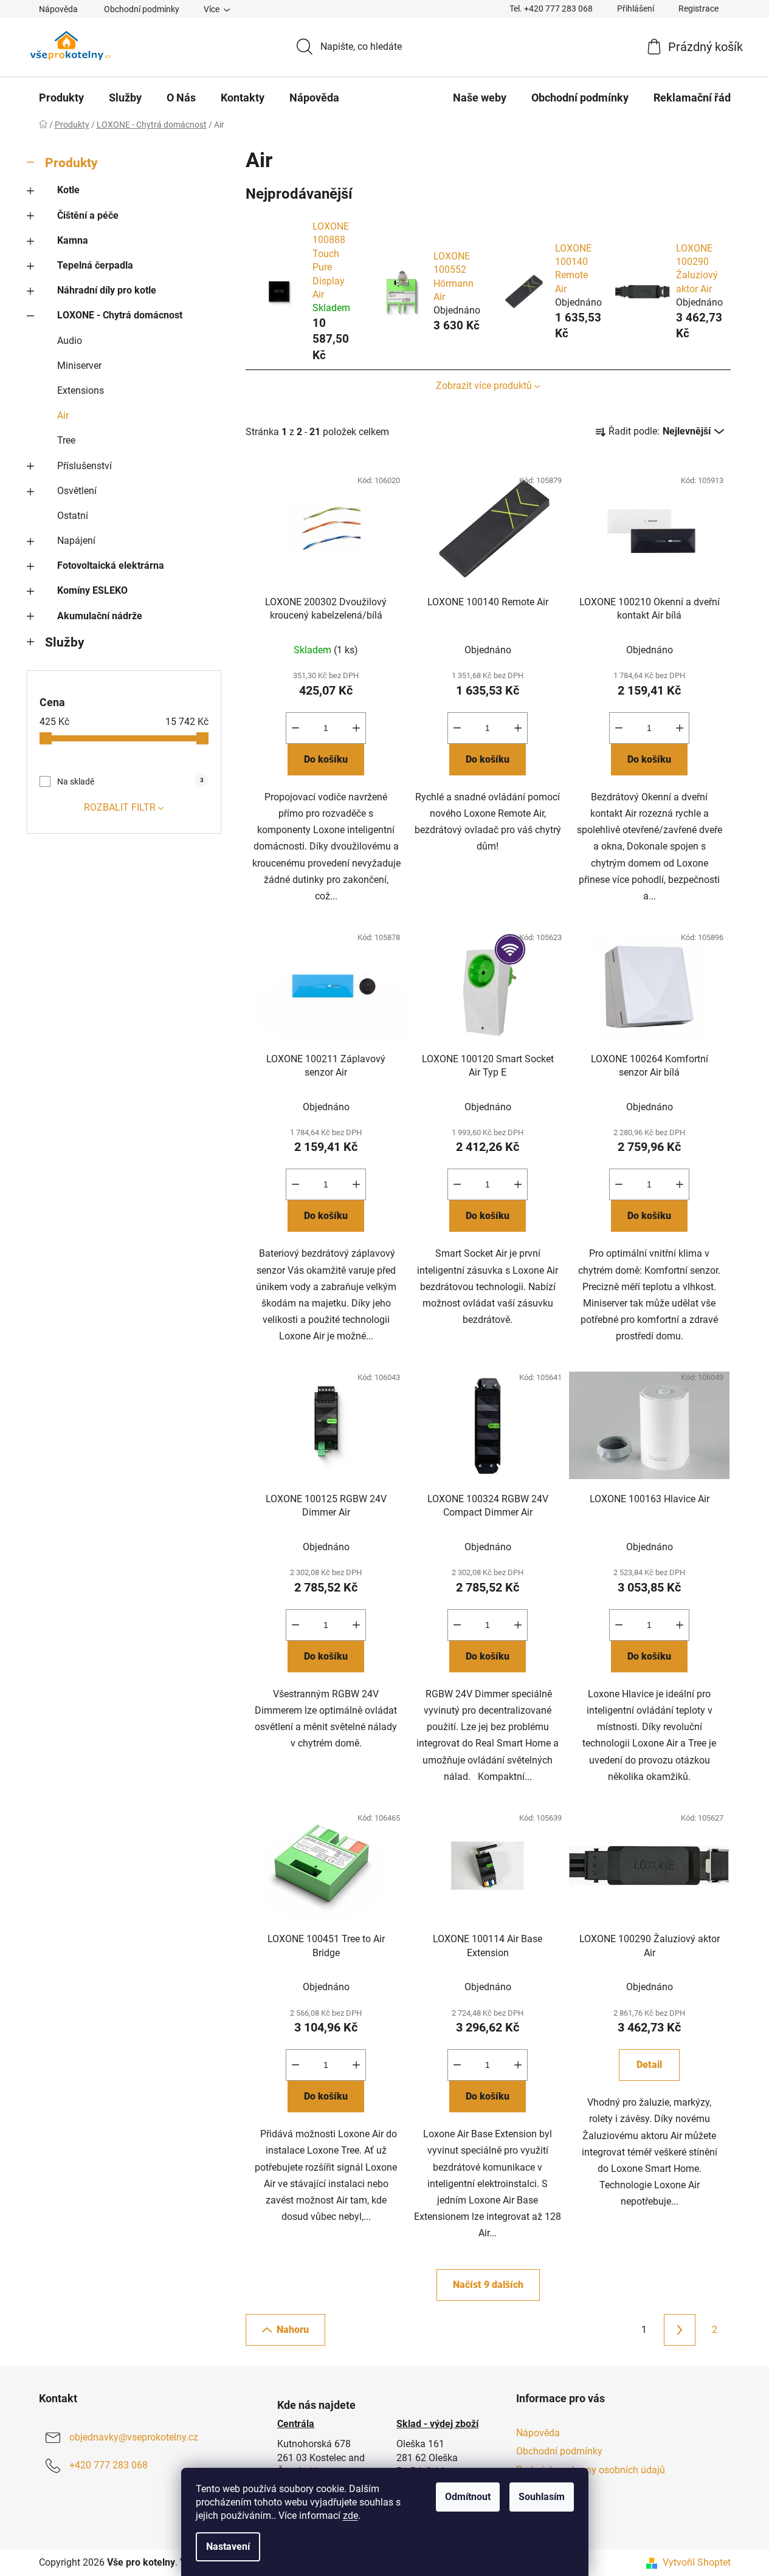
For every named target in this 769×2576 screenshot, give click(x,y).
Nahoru (293, 2330)
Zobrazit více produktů (484, 386)
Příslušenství (84, 466)
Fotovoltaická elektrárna (111, 565)
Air (63, 415)
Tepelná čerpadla (95, 265)
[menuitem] (61, 98)
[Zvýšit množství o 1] (356, 728)
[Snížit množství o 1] (295, 728)
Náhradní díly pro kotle (107, 290)
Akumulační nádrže (100, 616)
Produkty (71, 163)
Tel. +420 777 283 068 (551, 9)
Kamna (73, 240)
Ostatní (73, 516)
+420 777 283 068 (109, 2466)
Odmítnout (468, 2497)
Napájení (76, 541)
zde (350, 2516)
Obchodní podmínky (142, 9)
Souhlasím (542, 2497)
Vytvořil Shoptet (697, 2562)
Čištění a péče (88, 215)
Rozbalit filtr (120, 807)
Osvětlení (77, 491)
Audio (70, 341)
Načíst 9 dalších (488, 2285)
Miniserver (79, 366)
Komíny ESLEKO (92, 590)
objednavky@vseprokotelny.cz (134, 2438)
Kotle (68, 190)
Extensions (81, 390)
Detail (649, 2065)
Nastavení (228, 2547)
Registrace (698, 9)
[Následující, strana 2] (680, 2330)
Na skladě (130, 781)
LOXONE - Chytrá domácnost (120, 315)
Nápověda (58, 9)
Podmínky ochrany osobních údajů (591, 2470)
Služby (65, 642)
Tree (66, 440)
